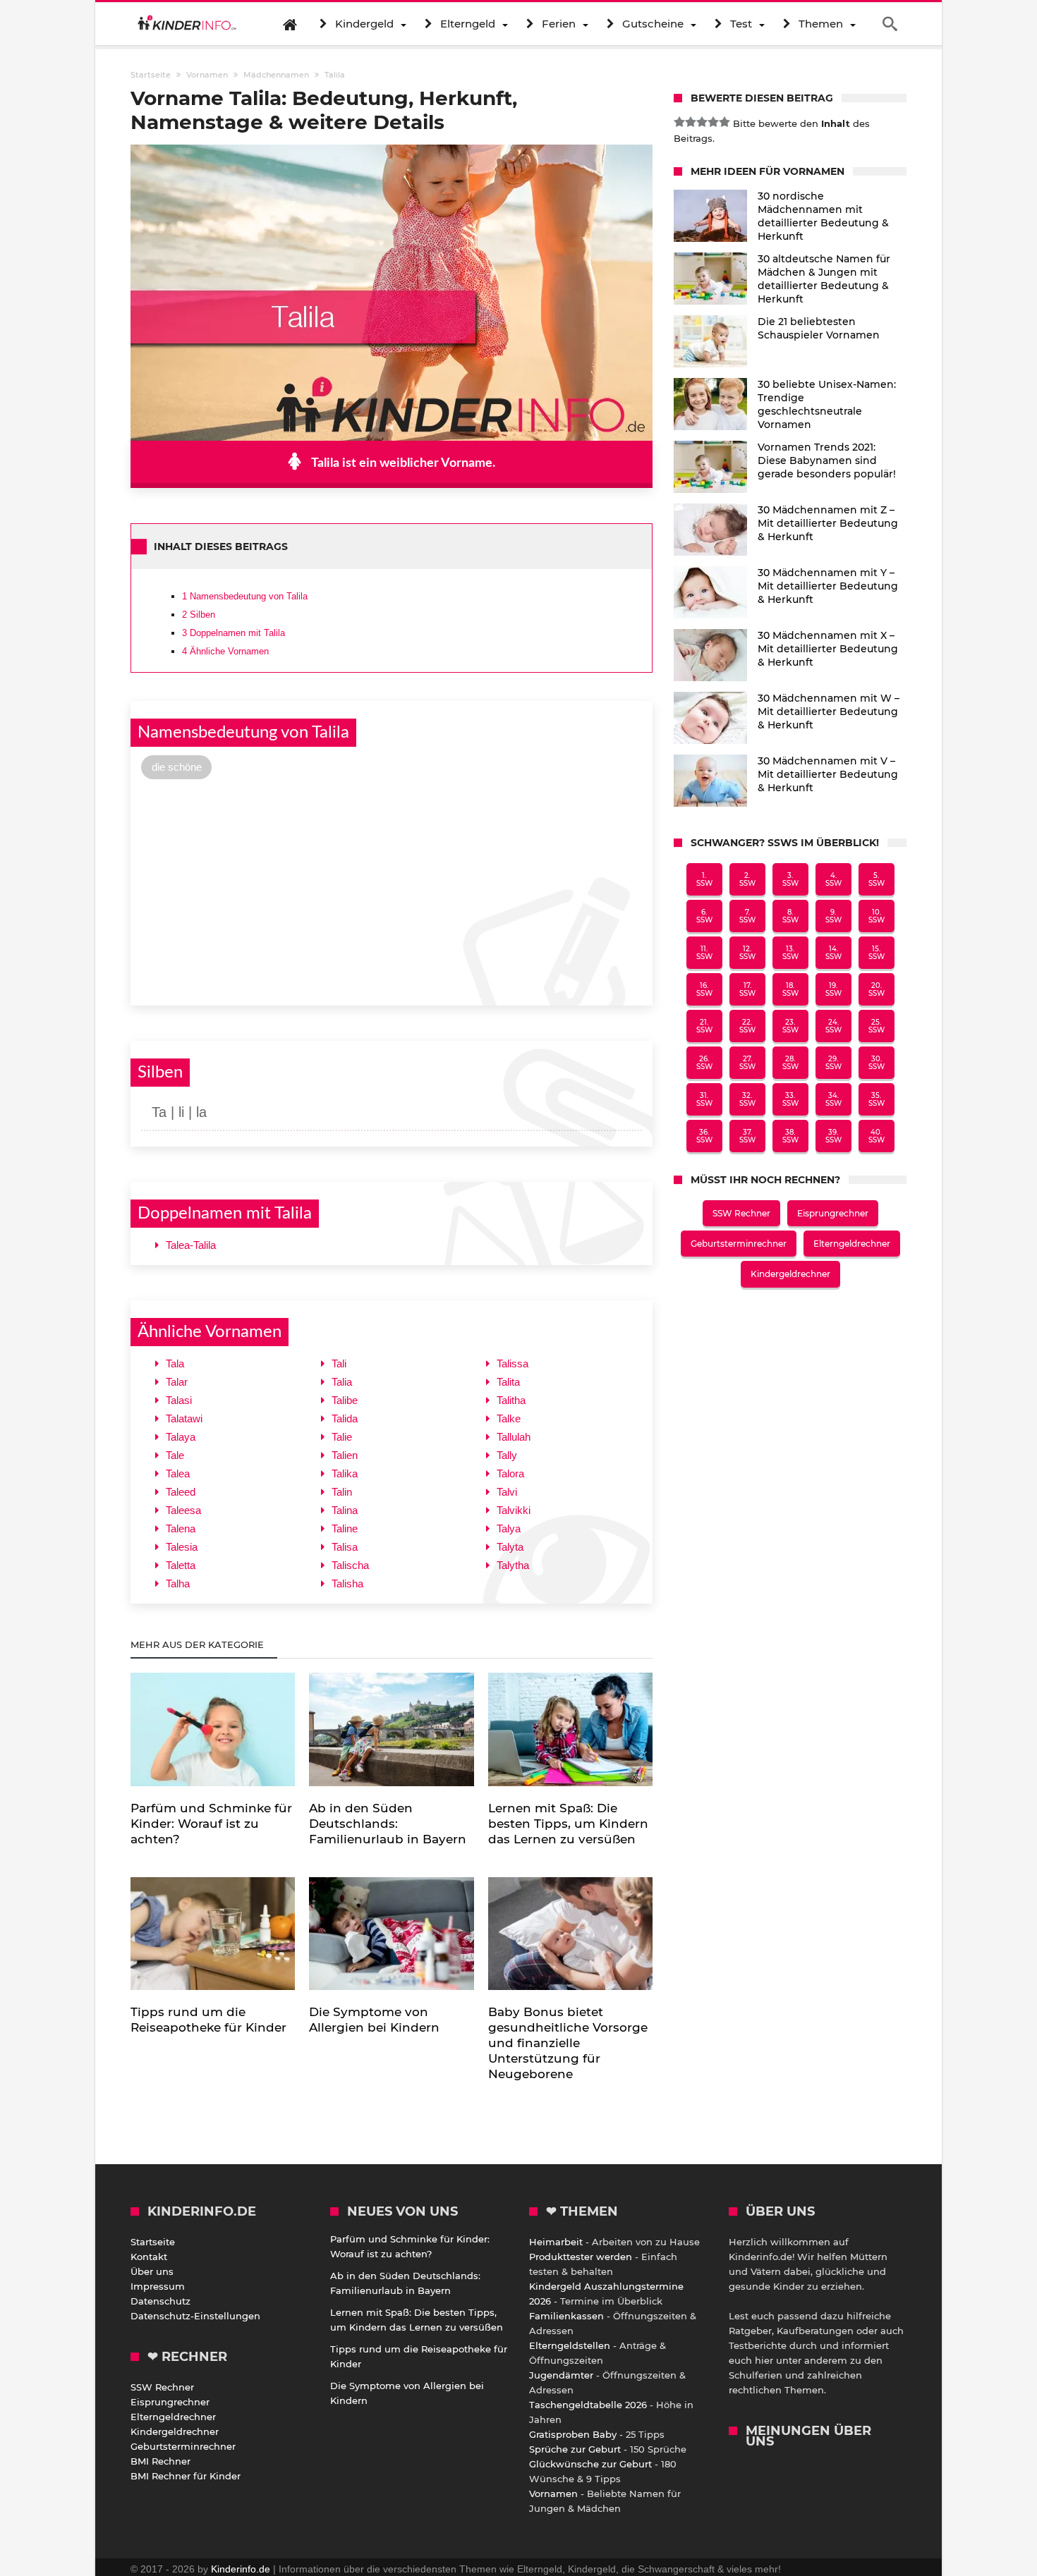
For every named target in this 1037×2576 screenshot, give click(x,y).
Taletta (181, 1565)
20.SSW (877, 989)
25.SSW (877, 1026)
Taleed (181, 1492)
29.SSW (833, 1063)
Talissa (513, 1363)
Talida (345, 1418)
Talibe (345, 1400)
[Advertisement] (392, 891)
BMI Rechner (160, 2461)
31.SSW (704, 1099)
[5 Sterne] (724, 122)
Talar (177, 1382)
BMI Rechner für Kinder (186, 2476)
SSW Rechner (741, 1213)
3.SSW (790, 879)
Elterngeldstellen (570, 2345)
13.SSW (790, 953)
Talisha (347, 1583)
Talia (342, 1382)
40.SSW (877, 1136)
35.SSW (877, 1099)
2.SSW (747, 879)
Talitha (511, 1400)
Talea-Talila (191, 1245)
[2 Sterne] (691, 122)
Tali (339, 1363)
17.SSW (747, 989)
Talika (345, 1473)
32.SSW (747, 1099)
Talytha (513, 1565)
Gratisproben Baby (573, 2434)
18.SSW (790, 989)
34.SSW (833, 1099)
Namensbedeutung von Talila (245, 596)
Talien (345, 1455)
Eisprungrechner (833, 1213)
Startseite (153, 2242)
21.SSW (704, 1026)
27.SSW (747, 1063)
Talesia (182, 1547)
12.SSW (747, 953)
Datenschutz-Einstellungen (195, 2316)
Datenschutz (160, 2301)
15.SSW (877, 953)
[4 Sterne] (713, 122)
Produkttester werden (581, 2257)
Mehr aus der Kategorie (199, 1644)
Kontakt (149, 2257)
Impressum (158, 2286)
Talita (508, 1382)
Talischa (350, 1565)
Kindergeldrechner (790, 1274)
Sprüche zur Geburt (575, 2449)
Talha (178, 1583)
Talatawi (184, 1418)
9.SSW (833, 916)
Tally (507, 1455)
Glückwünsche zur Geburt (590, 2464)
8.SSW (790, 916)
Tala (175, 1363)
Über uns (152, 2271)
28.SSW (790, 1063)
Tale (175, 1455)
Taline (345, 1528)
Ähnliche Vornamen (225, 651)
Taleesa (183, 1510)
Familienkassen (566, 2316)
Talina (345, 1510)
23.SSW (790, 1026)
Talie (342, 1437)
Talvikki (514, 1510)
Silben (199, 615)
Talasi (179, 1400)
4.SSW (833, 879)
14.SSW (833, 953)
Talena (181, 1528)
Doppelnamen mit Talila (234, 633)
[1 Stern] (679, 122)
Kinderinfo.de (241, 2569)
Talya (509, 1528)
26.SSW (704, 1063)
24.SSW (833, 1026)
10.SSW (877, 916)
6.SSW (704, 916)
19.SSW (833, 989)
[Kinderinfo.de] (187, 24)
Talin (342, 1492)
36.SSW (704, 1136)
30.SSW (877, 1063)
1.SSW (704, 879)
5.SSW (877, 879)
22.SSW (747, 1026)
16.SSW (704, 989)
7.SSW (747, 916)
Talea (178, 1473)
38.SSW (790, 1136)
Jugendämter (561, 2375)
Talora (510, 1473)
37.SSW (747, 1136)
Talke (509, 1418)
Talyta (510, 1547)
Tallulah (514, 1437)
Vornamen (553, 2493)
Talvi (507, 1492)
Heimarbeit (556, 2242)
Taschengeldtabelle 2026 (588, 2405)
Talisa (345, 1547)
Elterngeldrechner (852, 1244)
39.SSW (833, 1136)
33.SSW (790, 1099)
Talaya (181, 1437)
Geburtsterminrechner (739, 1244)
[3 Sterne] (702, 122)
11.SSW (704, 953)
